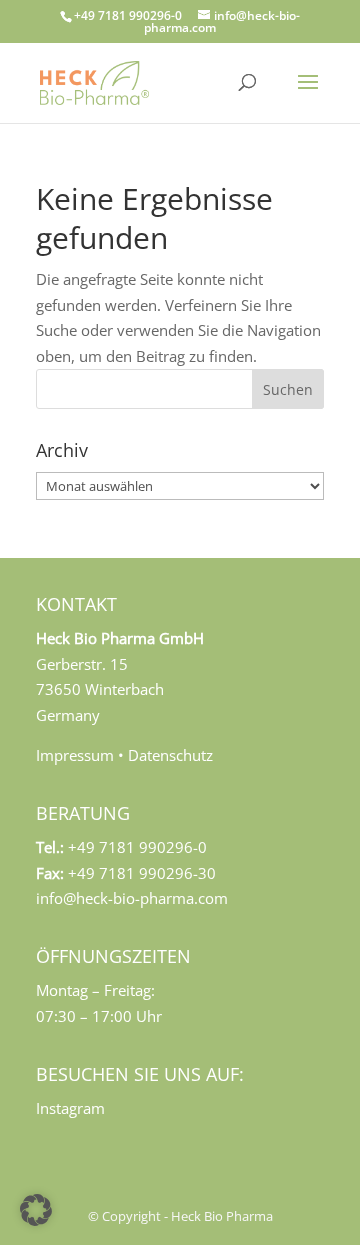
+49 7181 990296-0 (128, 15)
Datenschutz (170, 755)
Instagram (70, 1108)
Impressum (75, 755)
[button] (36, 1210)
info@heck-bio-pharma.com (132, 898)
